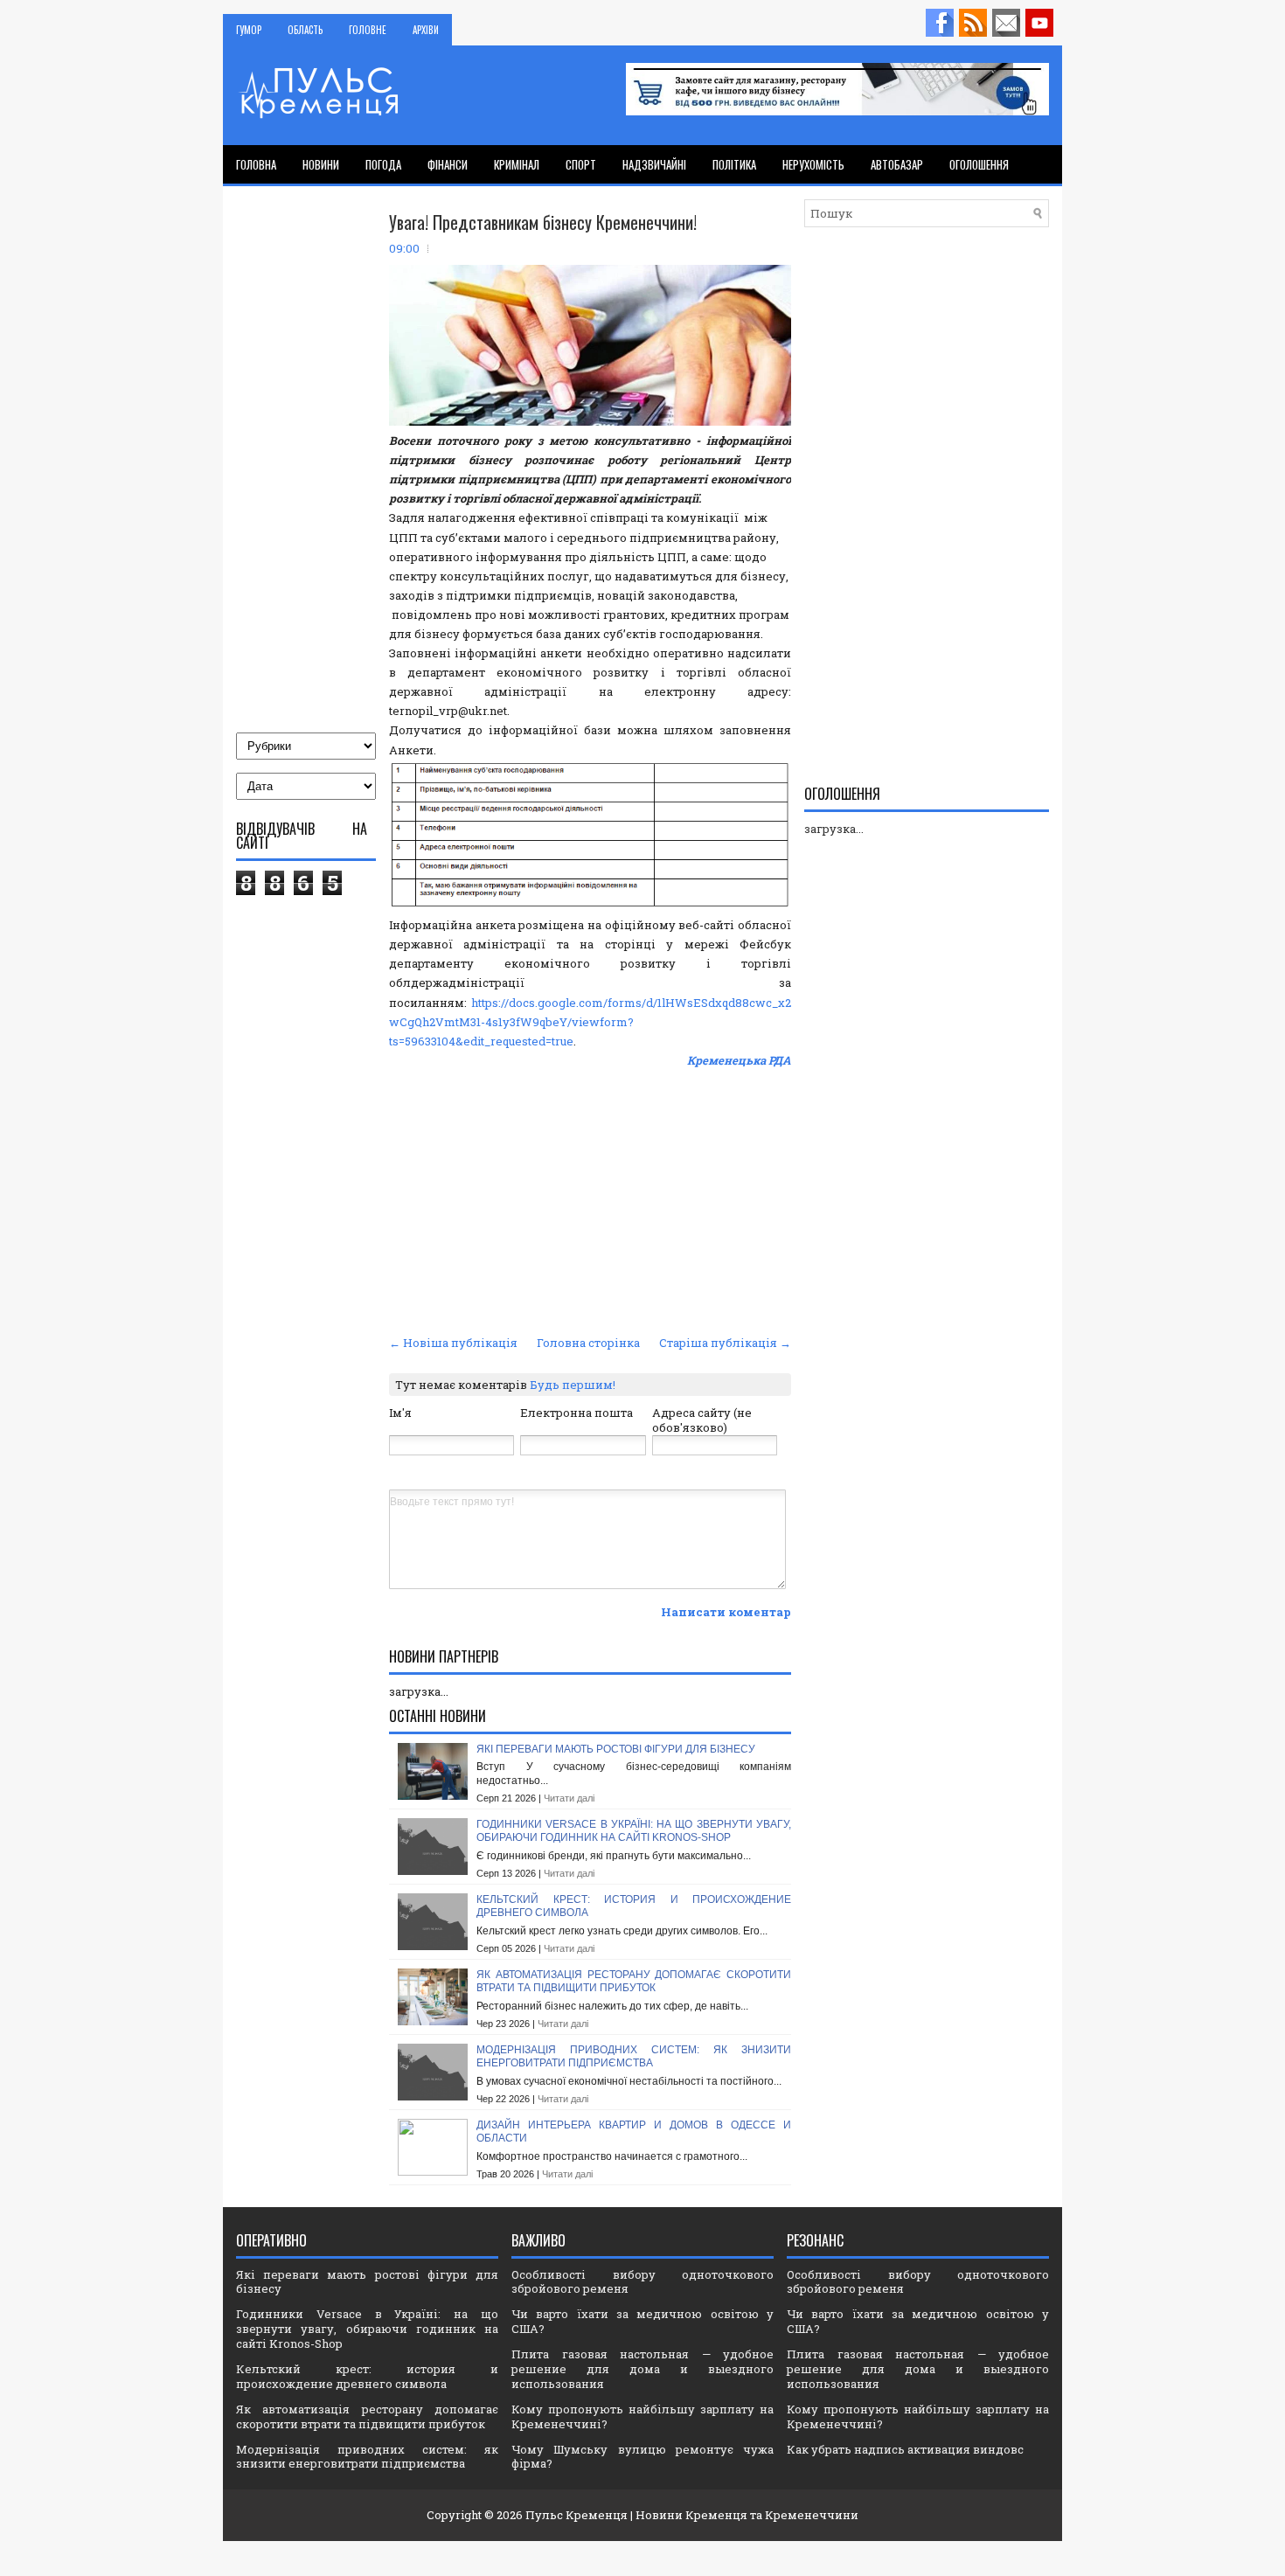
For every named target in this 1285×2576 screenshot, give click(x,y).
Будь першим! (573, 1385)
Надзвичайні (654, 164)
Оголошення (979, 164)
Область (305, 30)
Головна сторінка (588, 1343)
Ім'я (400, 1413)
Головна (256, 164)
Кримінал (517, 164)
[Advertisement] (590, 1199)
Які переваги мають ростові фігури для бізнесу (616, 1749)
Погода (383, 164)
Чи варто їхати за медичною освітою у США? (642, 2321)
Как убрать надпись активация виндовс (905, 2449)
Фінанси (448, 164)
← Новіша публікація (453, 1343)
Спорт (581, 164)
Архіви (426, 30)
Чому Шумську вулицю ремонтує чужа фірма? (642, 2457)
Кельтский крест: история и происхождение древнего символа (367, 2376)
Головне (368, 30)
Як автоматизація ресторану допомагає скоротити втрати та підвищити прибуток (634, 1982)
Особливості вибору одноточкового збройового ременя (642, 2282)
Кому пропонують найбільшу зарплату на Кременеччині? (642, 2416)
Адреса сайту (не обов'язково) (702, 1420)
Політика (734, 164)
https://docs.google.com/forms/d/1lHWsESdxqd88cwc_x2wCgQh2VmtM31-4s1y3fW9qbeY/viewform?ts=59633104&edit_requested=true (590, 1022)
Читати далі (569, 1798)
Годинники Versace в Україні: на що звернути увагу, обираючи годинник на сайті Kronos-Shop (634, 1831)
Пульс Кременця (577, 2515)
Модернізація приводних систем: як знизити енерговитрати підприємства (634, 2057)
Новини (321, 164)
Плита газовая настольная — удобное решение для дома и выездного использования (642, 2369)
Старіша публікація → (725, 1343)
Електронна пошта (577, 1413)
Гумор (249, 30)
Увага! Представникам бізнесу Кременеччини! (543, 222)
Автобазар (897, 164)
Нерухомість (813, 164)
